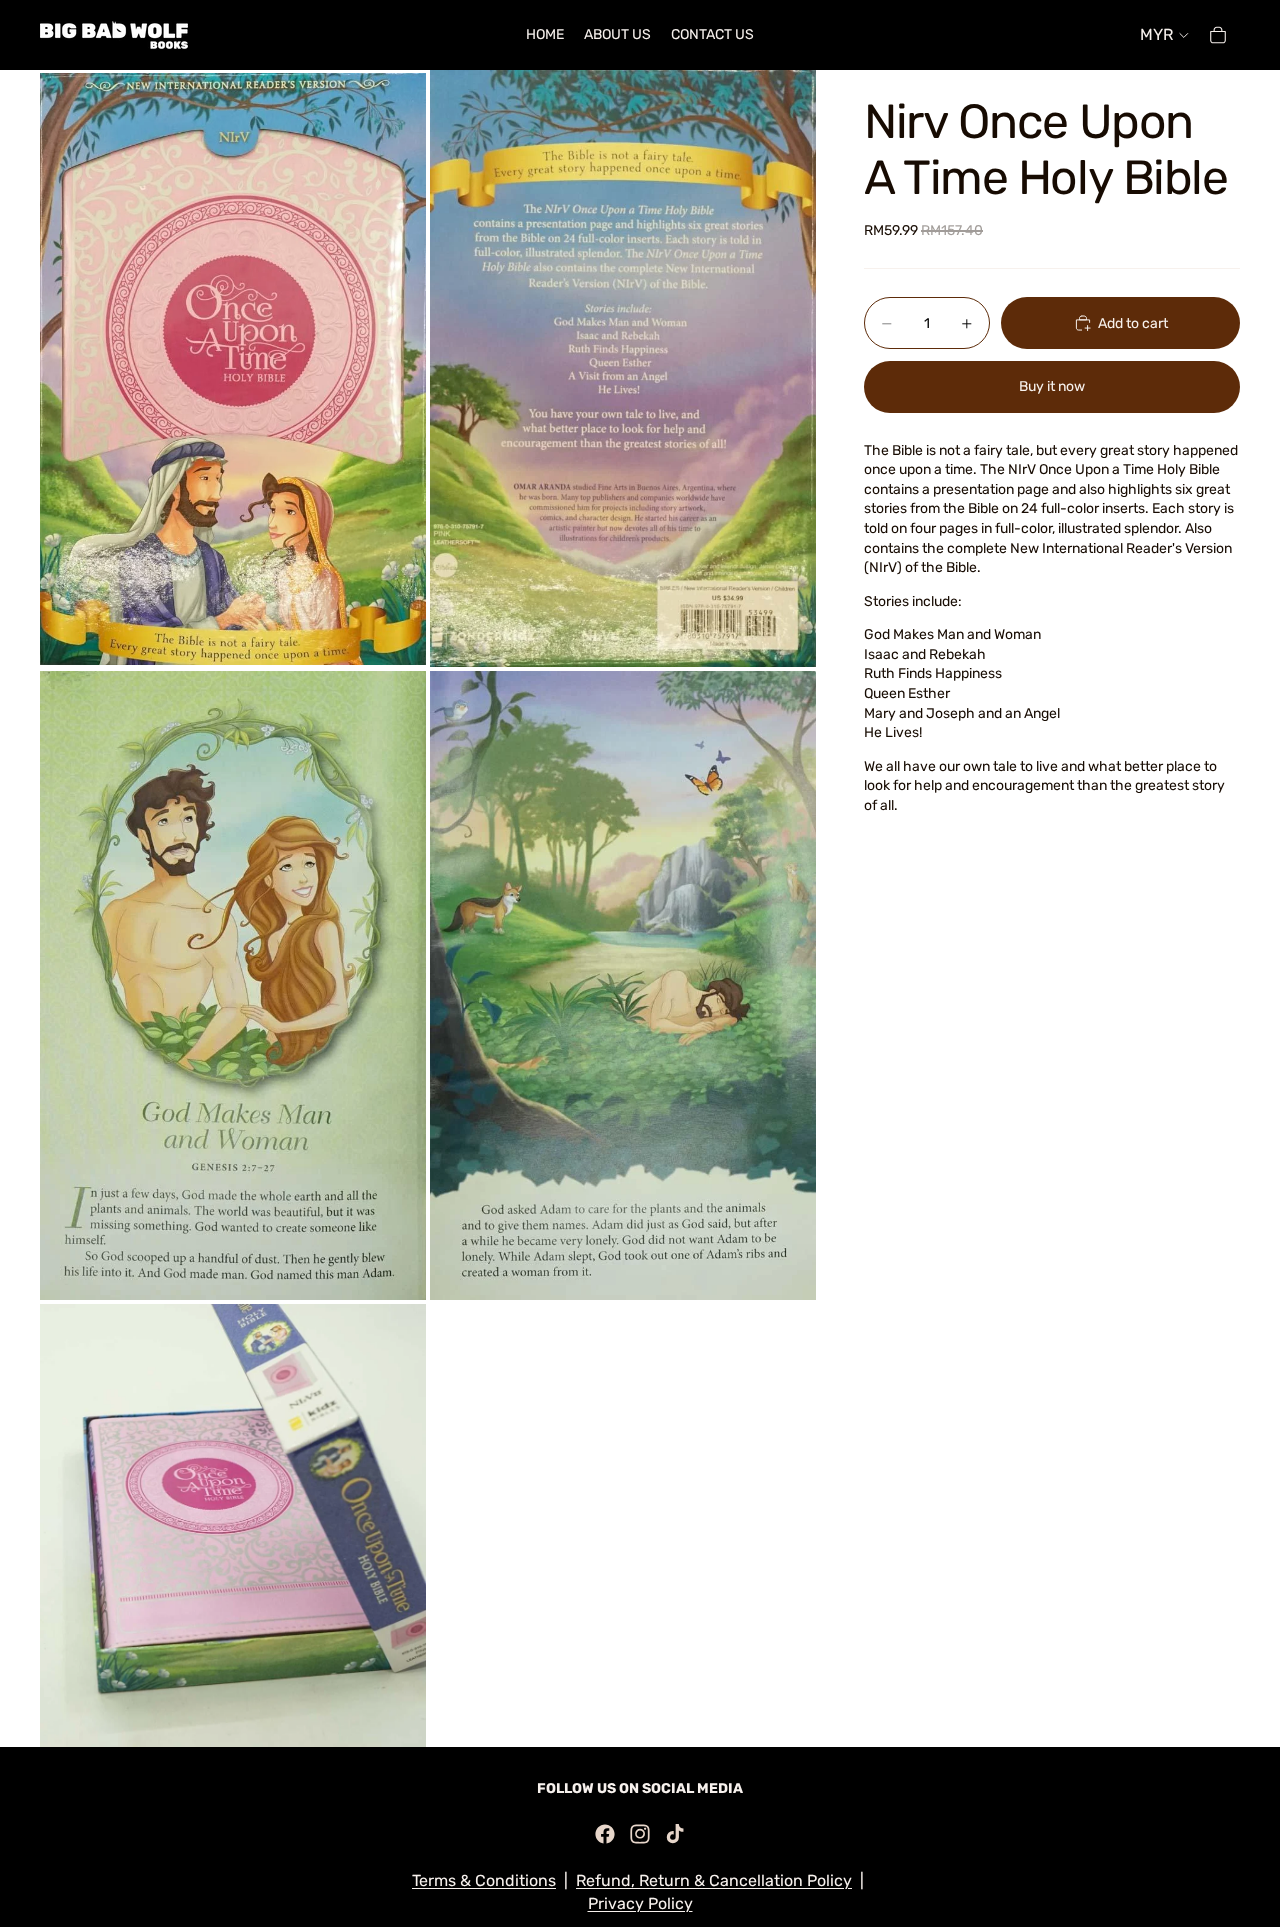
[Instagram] (640, 1834)
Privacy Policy (640, 1903)
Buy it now (1052, 386)
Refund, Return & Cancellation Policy (714, 1880)
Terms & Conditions (484, 1880)
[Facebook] (605, 1834)
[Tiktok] (675, 1834)
